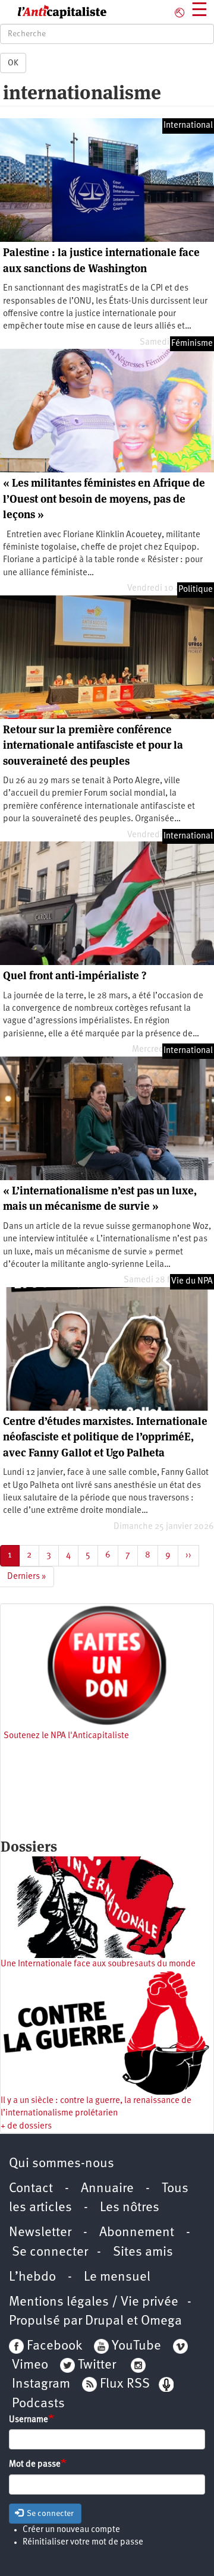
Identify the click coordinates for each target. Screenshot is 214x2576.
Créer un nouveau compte (71, 2530)
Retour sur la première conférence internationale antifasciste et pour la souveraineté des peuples (93, 745)
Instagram (41, 2384)
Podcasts (38, 2404)
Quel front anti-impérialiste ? (75, 975)
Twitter (97, 2365)
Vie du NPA (192, 1281)
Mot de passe (35, 2465)
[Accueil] (53, 12)
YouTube (135, 2346)
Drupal (104, 2321)
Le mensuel (117, 2277)
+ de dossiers (26, 2126)
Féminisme (192, 344)
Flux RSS (125, 2384)
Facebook (53, 2346)
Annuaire (107, 2189)
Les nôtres (130, 2208)
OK (13, 63)
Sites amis (143, 2252)
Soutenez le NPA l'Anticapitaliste (66, 1736)
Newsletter (40, 2233)
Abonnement (137, 2233)
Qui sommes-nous (62, 2164)
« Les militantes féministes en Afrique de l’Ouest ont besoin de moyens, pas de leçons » (104, 499)
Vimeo (30, 2365)
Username (29, 2420)
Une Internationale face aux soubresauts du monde (98, 1964)
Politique (196, 590)
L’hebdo (32, 2277)
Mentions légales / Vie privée (94, 2302)
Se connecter (50, 2252)
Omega (161, 2321)
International (188, 126)
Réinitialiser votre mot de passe (83, 2542)
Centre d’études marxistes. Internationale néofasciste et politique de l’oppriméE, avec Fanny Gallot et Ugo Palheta (105, 1437)
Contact (31, 2189)
